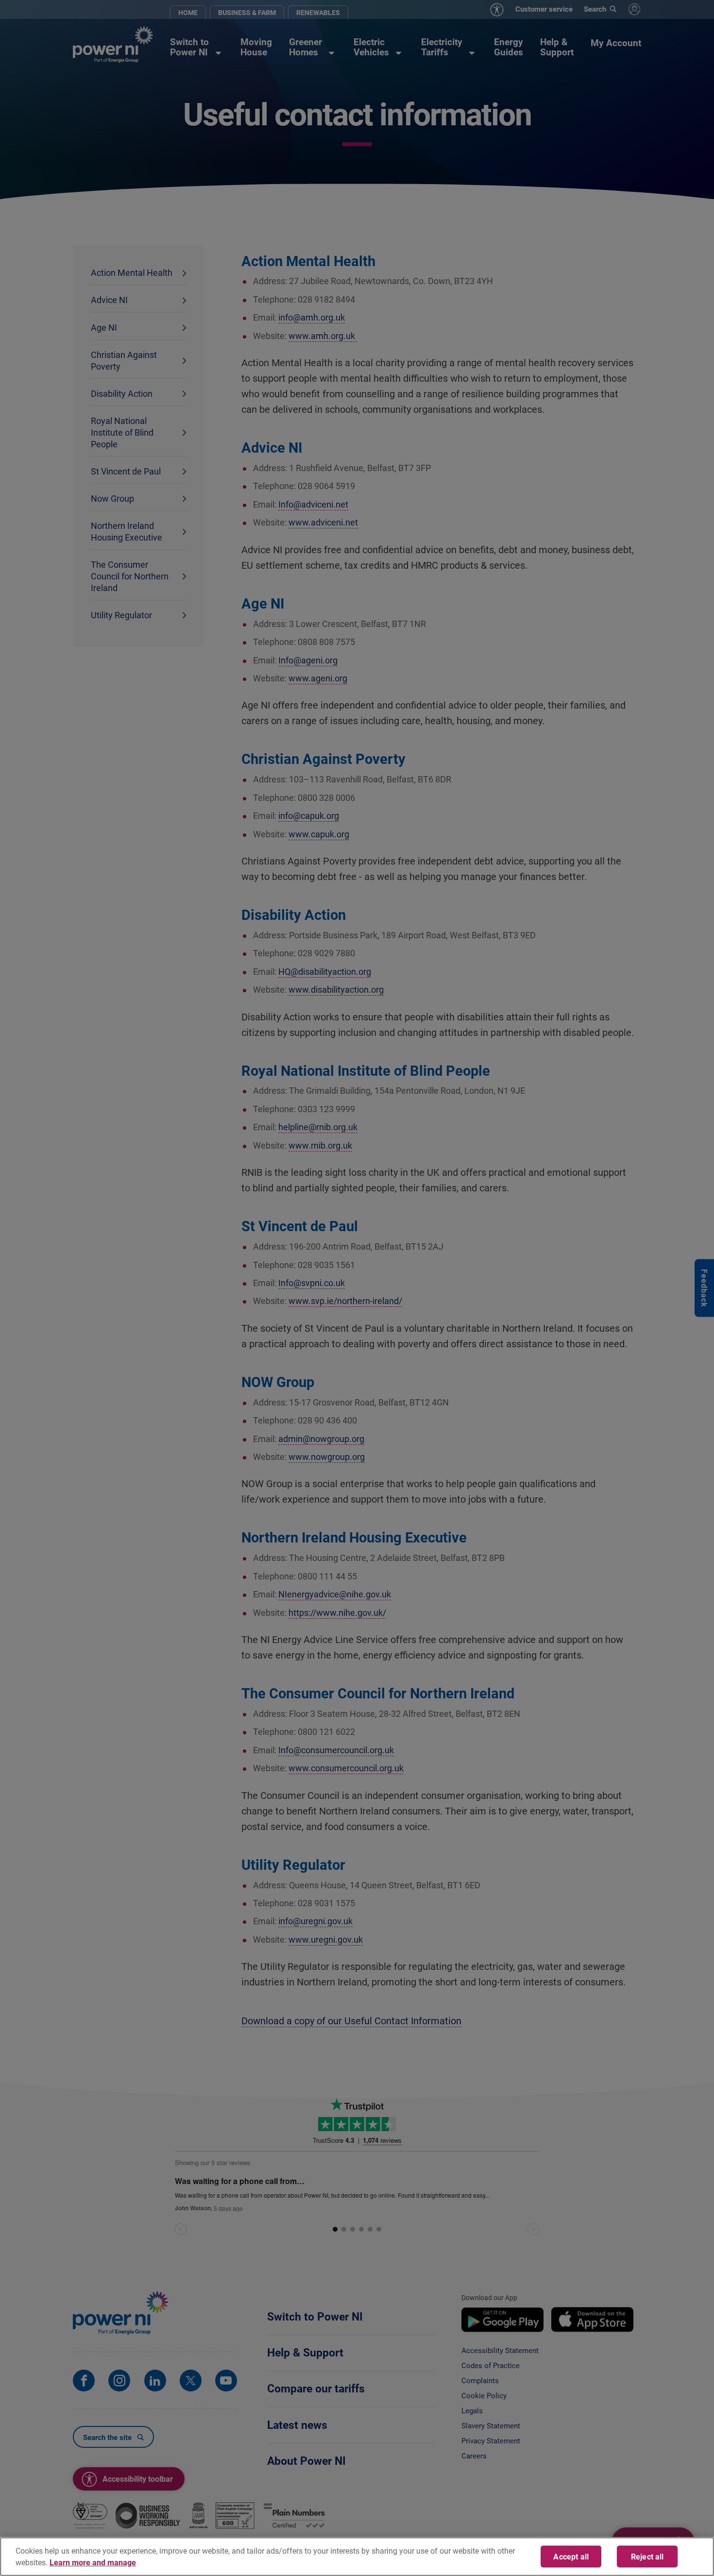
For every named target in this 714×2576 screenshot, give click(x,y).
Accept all (571, 2556)
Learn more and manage (93, 2562)
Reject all (647, 2556)
